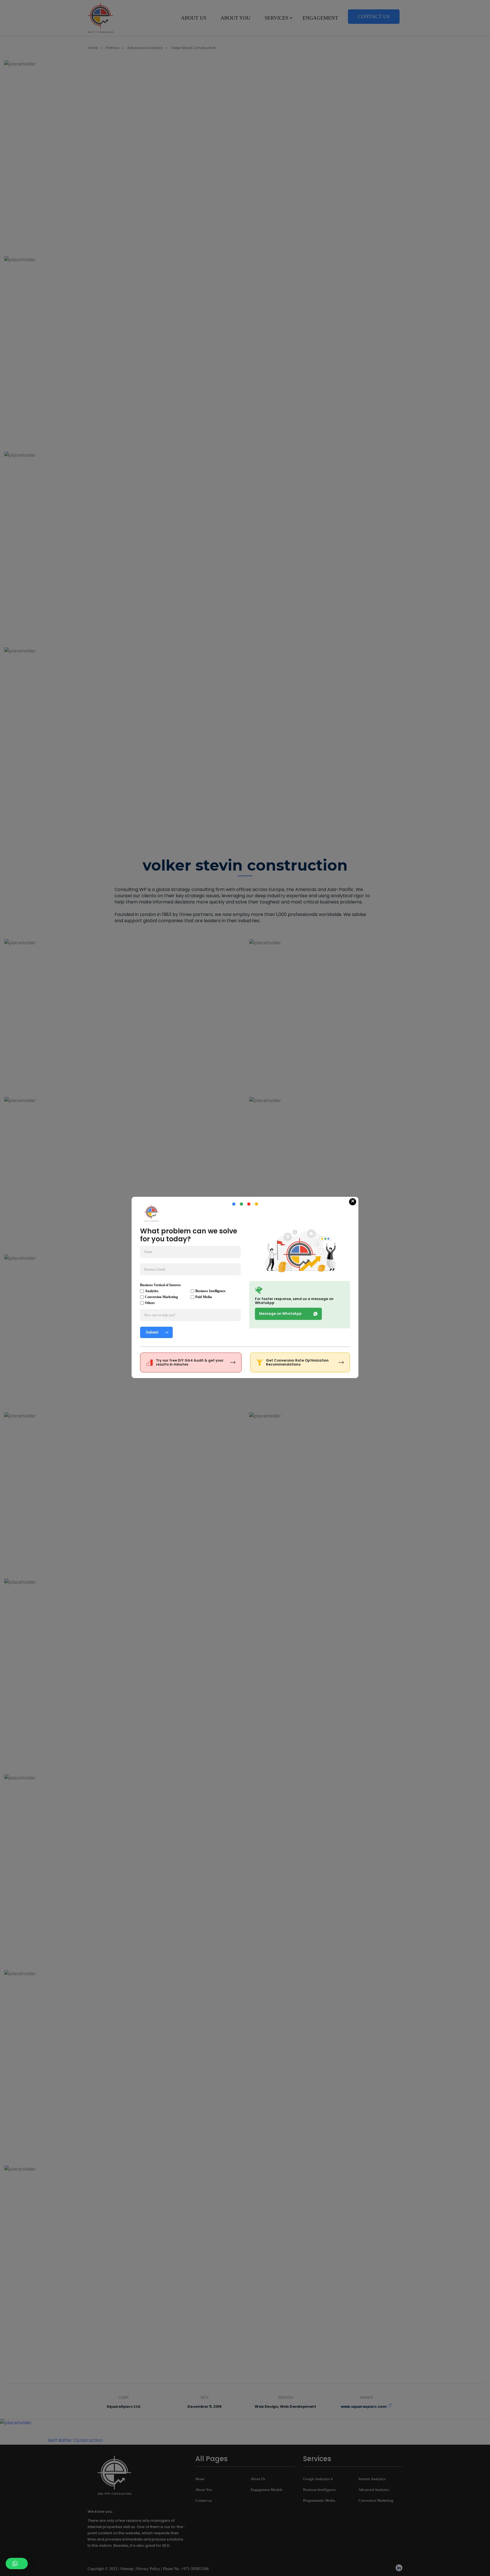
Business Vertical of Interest (160, 1285)
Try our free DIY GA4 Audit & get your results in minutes (190, 1362)
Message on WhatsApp (280, 1314)
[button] (17, 2564)
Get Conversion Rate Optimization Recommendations (297, 1362)
